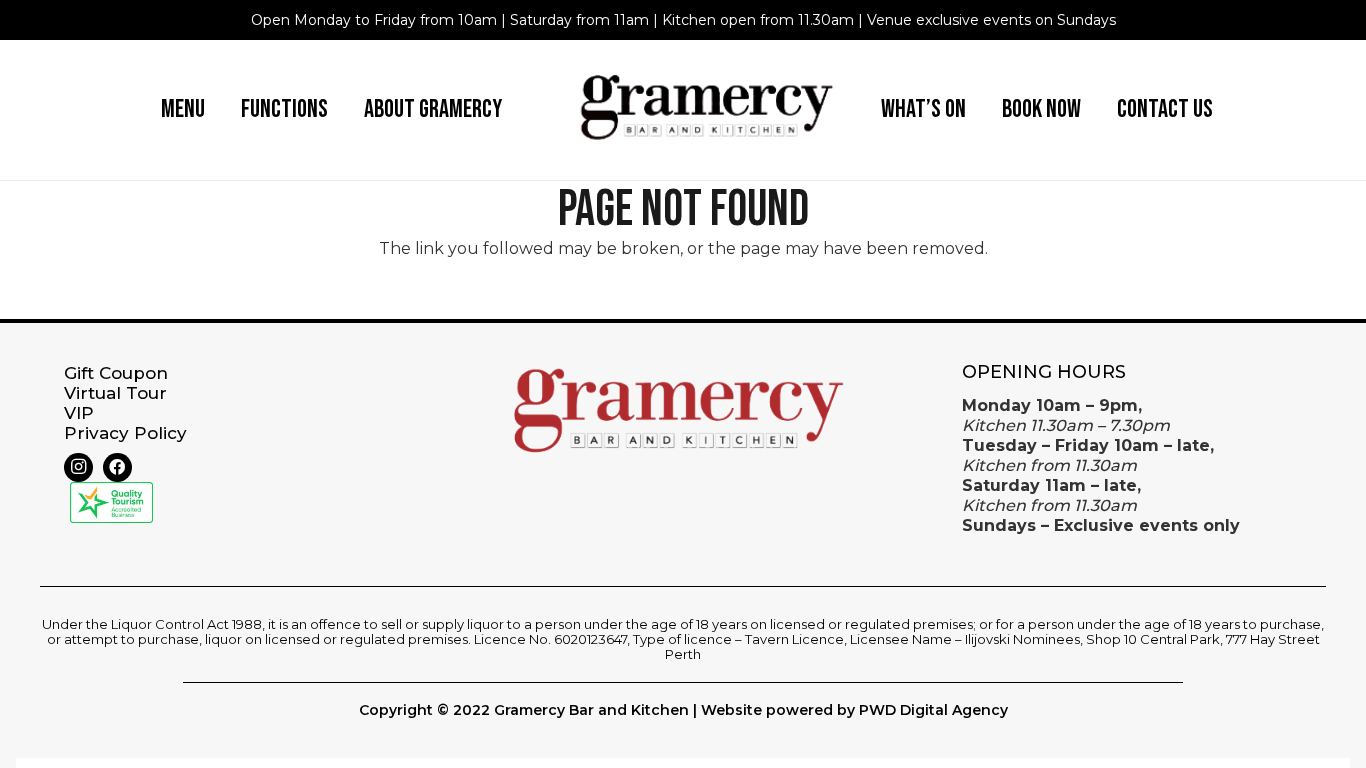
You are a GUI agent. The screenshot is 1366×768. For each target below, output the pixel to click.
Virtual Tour (115, 393)
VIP (79, 413)
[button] (220, 110)
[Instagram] (78, 467)
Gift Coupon (116, 373)
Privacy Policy (125, 433)
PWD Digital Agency (933, 710)
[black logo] (710, 110)
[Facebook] (117, 467)
